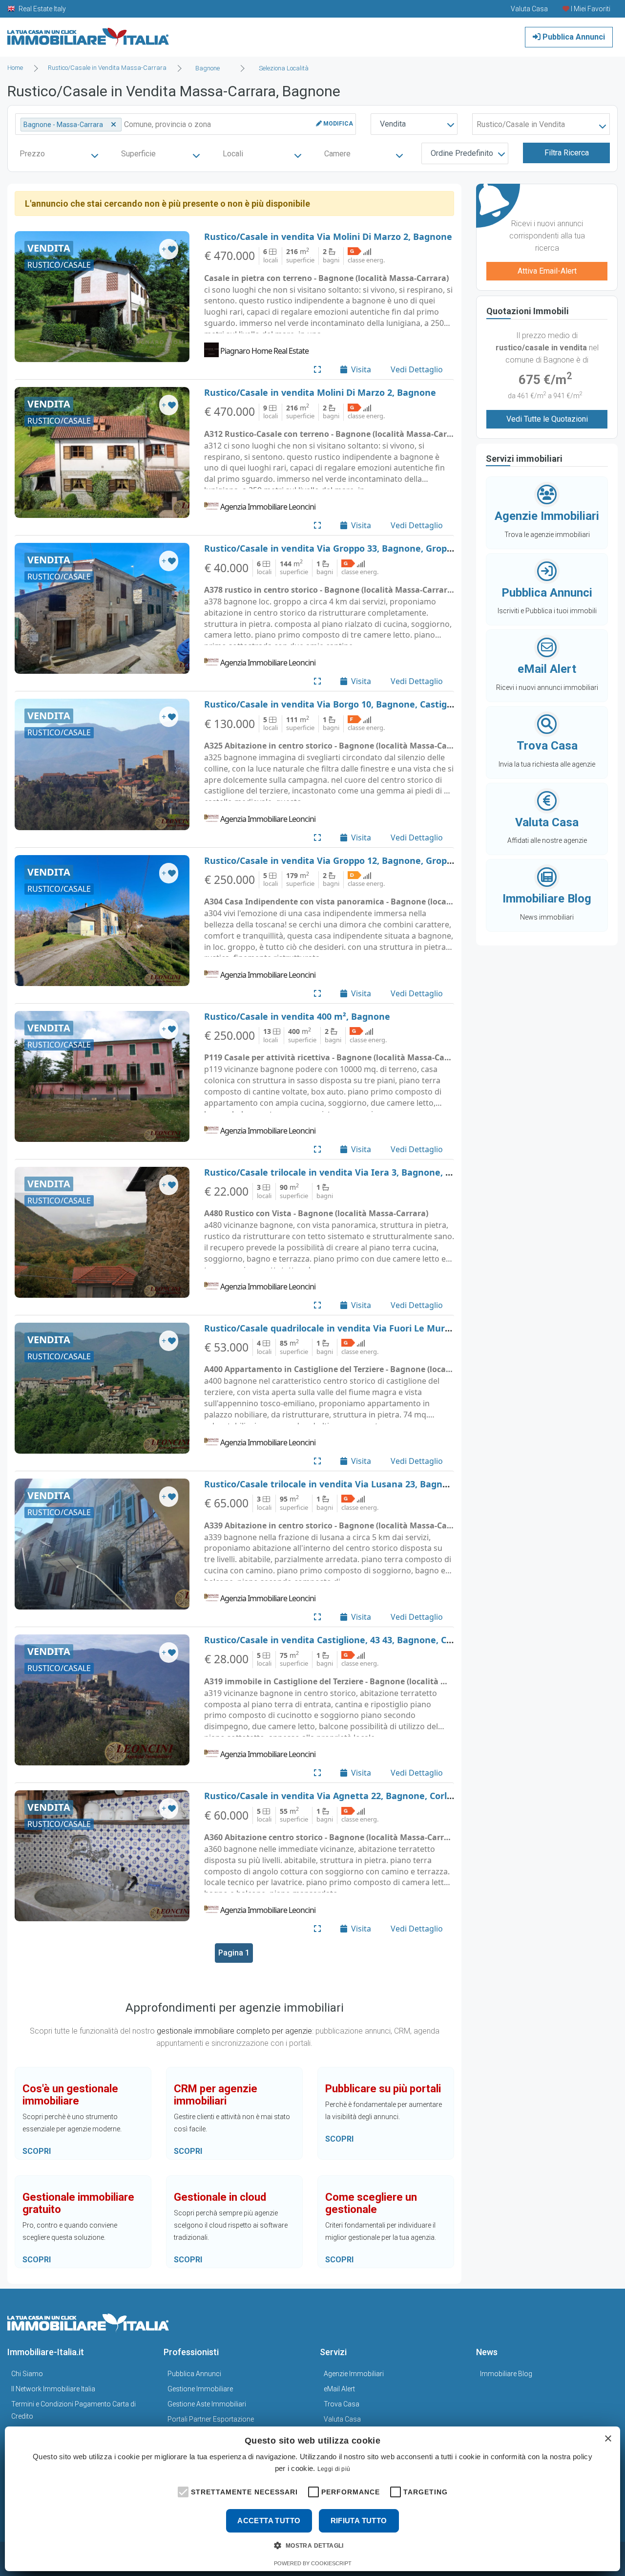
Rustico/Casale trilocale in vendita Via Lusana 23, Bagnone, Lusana (350, 1484)
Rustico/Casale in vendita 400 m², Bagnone (297, 1016)
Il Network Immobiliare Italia (53, 2389)
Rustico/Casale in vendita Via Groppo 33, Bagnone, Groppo (331, 548)
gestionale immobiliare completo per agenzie (234, 2031)
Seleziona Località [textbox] (284, 68)
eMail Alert (339, 2389)
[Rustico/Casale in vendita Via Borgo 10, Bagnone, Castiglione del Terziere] (102, 764)
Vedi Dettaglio (417, 369)
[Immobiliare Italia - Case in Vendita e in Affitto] (88, 33)
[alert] (312, 2499)
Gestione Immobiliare (200, 2389)
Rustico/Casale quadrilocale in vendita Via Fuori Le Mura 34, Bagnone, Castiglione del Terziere (408, 1328)
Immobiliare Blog (506, 2374)
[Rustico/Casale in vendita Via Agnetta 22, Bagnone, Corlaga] (102, 1856)
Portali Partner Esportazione (211, 2419)
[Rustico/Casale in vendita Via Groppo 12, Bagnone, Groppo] (102, 921)
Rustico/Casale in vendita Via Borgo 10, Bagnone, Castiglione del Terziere (363, 704)
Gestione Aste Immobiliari (207, 2404)
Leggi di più (334, 2469)
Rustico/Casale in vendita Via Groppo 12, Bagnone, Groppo (331, 860)
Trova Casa (342, 2404)
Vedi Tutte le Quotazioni (547, 419)
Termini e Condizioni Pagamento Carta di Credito (73, 2410)
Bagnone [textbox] (208, 68)
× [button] (608, 2439)
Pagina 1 (234, 1953)
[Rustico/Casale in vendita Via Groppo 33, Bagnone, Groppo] (102, 608)
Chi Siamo (27, 2374)
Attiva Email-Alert (547, 271)
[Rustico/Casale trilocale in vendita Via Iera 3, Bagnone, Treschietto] (102, 1232)
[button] (182, 2491)
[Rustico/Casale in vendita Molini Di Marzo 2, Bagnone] (102, 452)
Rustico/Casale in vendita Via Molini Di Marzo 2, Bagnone (328, 236)
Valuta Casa (342, 2419)
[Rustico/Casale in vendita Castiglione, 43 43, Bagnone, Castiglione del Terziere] (102, 1700)
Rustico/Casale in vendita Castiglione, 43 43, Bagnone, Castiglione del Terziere (373, 1640)
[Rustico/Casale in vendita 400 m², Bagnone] (102, 1076)
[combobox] (210, 68)
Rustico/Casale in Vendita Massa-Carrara (107, 68)
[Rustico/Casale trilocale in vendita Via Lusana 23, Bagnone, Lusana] (102, 1544)
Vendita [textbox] (393, 124)
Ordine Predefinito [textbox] (462, 153)
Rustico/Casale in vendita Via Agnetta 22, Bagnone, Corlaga (333, 1796)
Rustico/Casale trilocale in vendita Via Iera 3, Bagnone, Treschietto (349, 1172)
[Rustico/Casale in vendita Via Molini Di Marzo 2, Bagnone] (102, 297)
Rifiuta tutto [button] (359, 2521)
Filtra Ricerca (567, 153)
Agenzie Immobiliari (354, 2374)
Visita (361, 369)
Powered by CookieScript (313, 2563)
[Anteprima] (317, 369)
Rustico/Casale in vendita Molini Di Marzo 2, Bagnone (320, 392)
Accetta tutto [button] (269, 2521)
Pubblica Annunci (573, 37)
